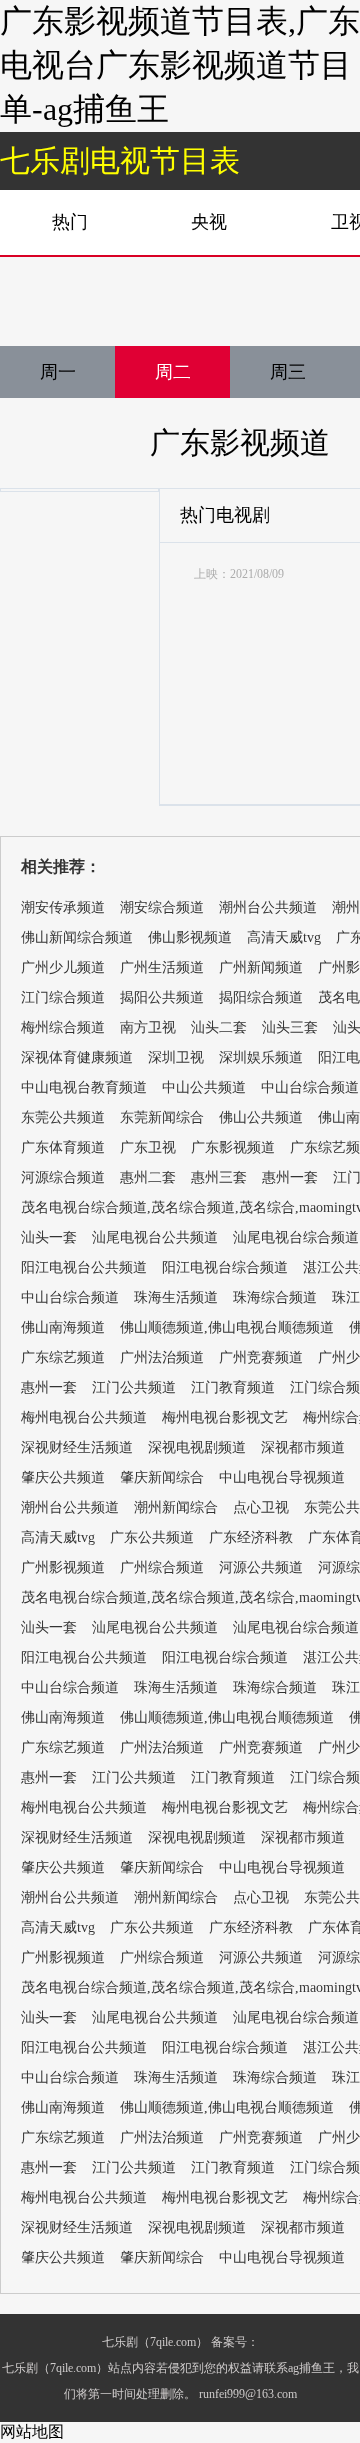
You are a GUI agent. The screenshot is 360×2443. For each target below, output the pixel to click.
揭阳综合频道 (261, 997)
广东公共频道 (152, 1537)
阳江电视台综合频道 (225, 1267)
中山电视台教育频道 (84, 1087)
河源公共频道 (261, 1567)
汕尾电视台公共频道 (155, 1237)
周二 (173, 372)
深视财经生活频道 (77, 1447)
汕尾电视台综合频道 (296, 1237)
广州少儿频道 (63, 967)
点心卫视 (261, 1507)
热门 (70, 222)
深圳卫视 (176, 1057)
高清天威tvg (284, 937)
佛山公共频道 (261, 1117)
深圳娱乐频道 (261, 1057)
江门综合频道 (63, 997)
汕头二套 (219, 1027)
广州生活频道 (162, 967)
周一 (58, 372)
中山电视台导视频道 (282, 1477)
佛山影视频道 (190, 937)
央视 (209, 222)
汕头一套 (49, 1237)
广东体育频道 (63, 1147)
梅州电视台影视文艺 (225, 1417)
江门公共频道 (134, 1387)
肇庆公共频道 (63, 1477)
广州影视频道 (63, 1567)
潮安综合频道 (162, 907)
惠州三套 (219, 1177)
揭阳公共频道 (162, 997)
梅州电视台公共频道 (84, 1417)
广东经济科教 (251, 1537)
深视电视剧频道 (197, 1447)
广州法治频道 (162, 1357)
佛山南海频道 (63, 1327)
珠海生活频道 (176, 1297)
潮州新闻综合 (176, 1507)
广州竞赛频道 (261, 1357)
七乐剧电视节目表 (120, 160)
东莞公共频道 (63, 1117)
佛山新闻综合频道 (77, 937)
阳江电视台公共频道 (84, 1267)
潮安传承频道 (63, 907)
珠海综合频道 (275, 1297)
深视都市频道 (303, 1447)
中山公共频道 (204, 1087)
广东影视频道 (240, 442)
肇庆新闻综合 (162, 1477)
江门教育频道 (233, 1387)
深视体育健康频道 (77, 1057)
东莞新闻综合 (162, 1117)
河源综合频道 (63, 1177)
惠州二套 (148, 1177)
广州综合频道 (162, 1567)
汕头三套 (290, 1027)
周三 (288, 372)
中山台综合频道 (310, 1087)
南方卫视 (148, 1027)
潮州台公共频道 (268, 907)
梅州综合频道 (63, 1027)
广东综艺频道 (63, 1357)
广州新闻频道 (261, 967)
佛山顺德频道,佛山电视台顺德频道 (227, 1327)
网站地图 (32, 2431)
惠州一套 (290, 1177)
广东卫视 (148, 1147)
